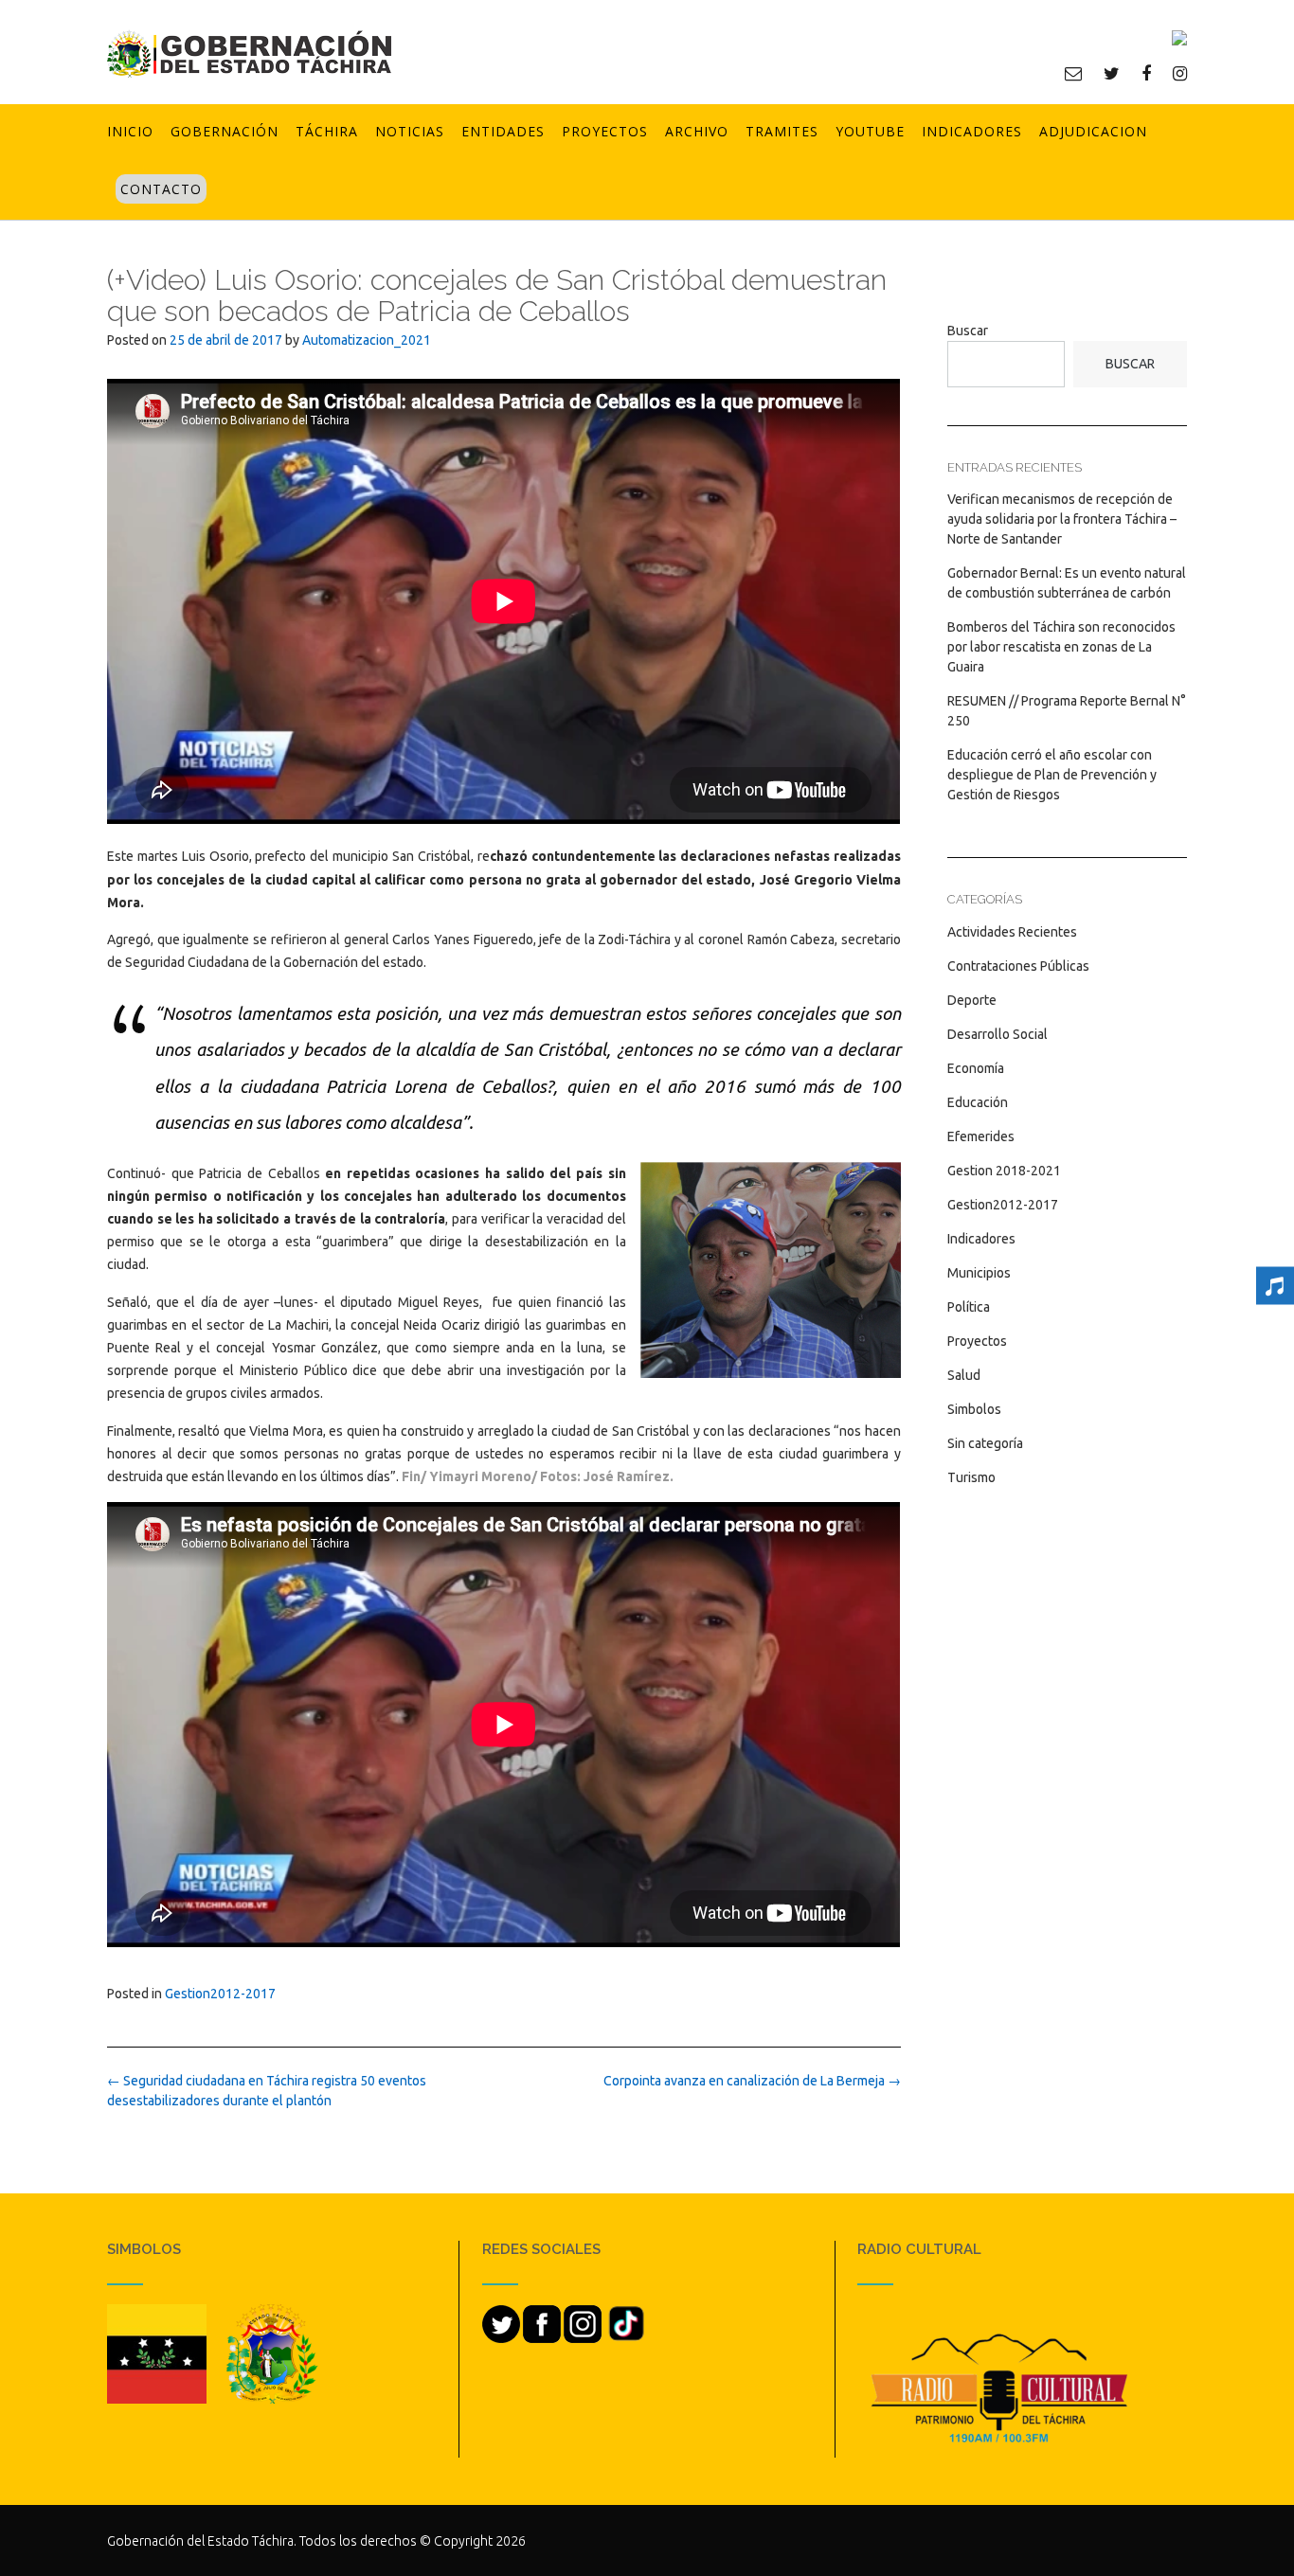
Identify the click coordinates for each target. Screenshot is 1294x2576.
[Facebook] (1146, 73)
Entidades (503, 131)
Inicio (130, 131)
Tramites (782, 131)
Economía (976, 1068)
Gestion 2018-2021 (1004, 1171)
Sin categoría (985, 1443)
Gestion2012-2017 (220, 1994)
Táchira (327, 131)
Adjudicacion (1093, 131)
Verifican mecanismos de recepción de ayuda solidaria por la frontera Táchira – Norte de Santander (1062, 519)
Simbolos (974, 1409)
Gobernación (225, 131)
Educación (978, 1102)
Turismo (971, 1477)
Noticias (410, 131)
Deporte (972, 1000)
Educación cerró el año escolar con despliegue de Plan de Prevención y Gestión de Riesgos (1052, 775)
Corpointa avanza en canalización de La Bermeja (752, 2081)
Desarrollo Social (997, 1034)
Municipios (979, 1273)
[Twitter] (1112, 73)
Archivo (697, 131)
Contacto (161, 189)
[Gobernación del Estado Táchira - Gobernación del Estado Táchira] (249, 54)
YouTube (870, 131)
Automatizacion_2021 (367, 340)
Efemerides (981, 1136)
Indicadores (972, 131)
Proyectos (605, 131)
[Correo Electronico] (1073, 73)
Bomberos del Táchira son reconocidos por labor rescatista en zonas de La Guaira (1061, 647)
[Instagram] (1180, 73)
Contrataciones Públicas (1018, 966)
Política (969, 1307)
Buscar (968, 331)
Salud (964, 1375)
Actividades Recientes (1012, 932)
